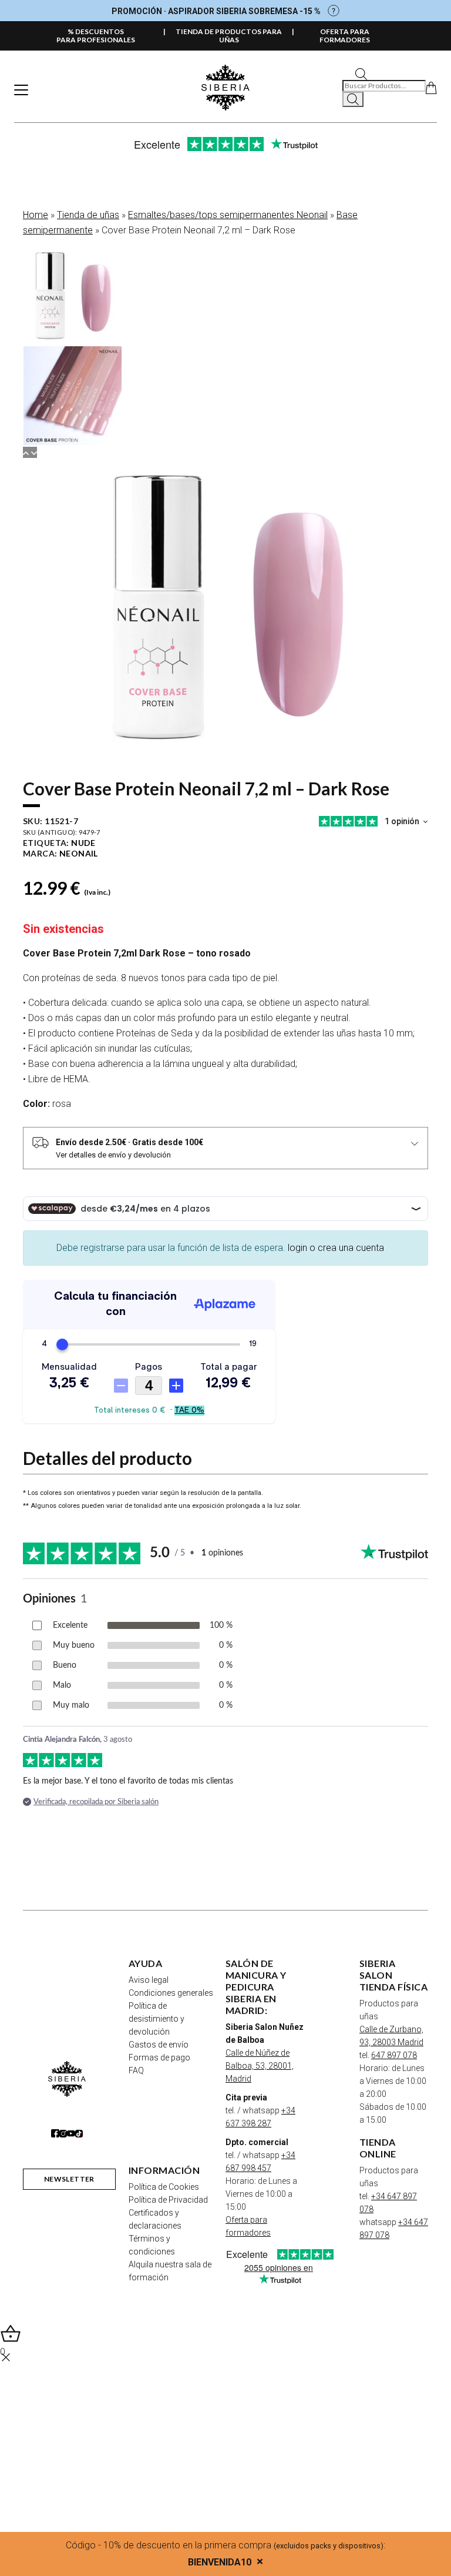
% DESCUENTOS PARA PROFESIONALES (96, 36)
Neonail (79, 853)
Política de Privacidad (168, 2200)
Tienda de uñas (88, 215)
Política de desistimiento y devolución (156, 2019)
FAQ (136, 2070)
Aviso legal (149, 1980)
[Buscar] (353, 99)
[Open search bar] (361, 73)
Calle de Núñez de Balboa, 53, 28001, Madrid (260, 2066)
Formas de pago (159, 2058)
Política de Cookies (164, 2187)
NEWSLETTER (69, 2179)
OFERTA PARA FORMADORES (345, 36)
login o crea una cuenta (336, 1248)
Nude (83, 843)
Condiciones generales (171, 1993)
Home (36, 215)
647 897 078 (394, 2055)
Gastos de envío (159, 2045)
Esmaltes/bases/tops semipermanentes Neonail (228, 215)
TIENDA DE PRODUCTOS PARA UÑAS (229, 36)
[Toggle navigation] (21, 90)
